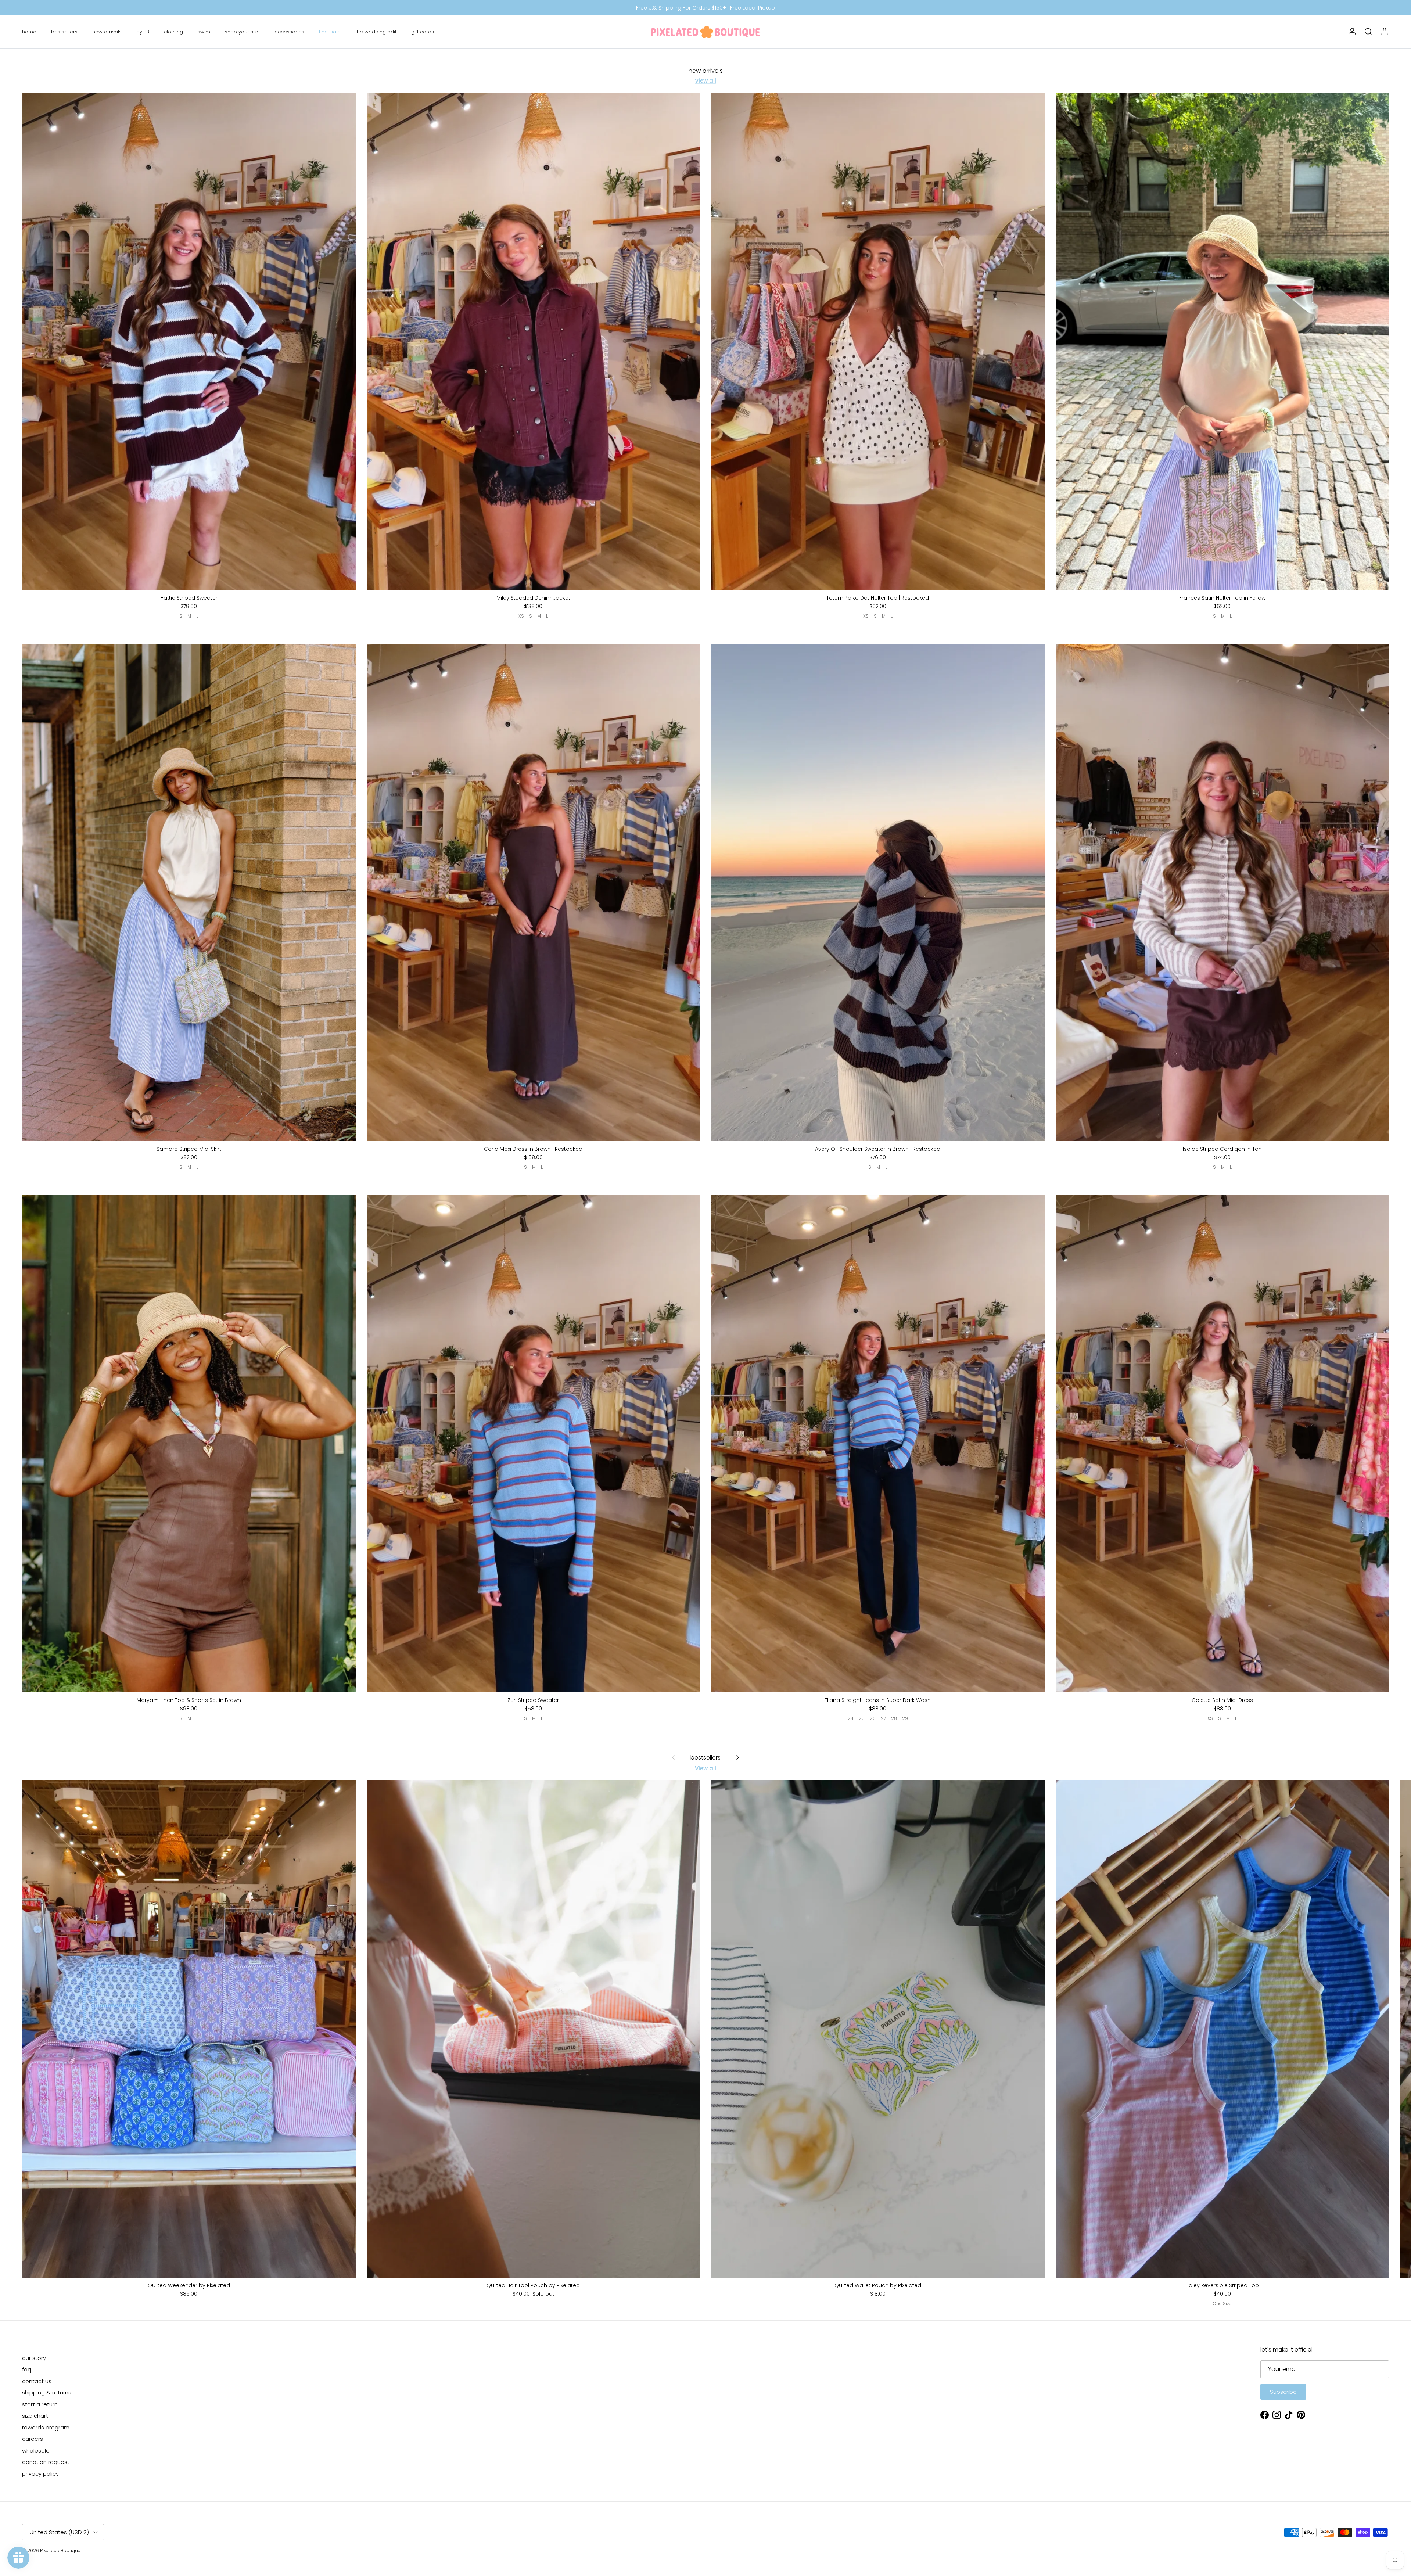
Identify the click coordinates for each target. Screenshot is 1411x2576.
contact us (37, 2381)
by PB (143, 32)
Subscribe (1283, 2392)
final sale (330, 32)
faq (27, 2369)
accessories (289, 32)
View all (705, 81)
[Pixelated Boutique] (705, 32)
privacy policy (40, 2474)
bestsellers (64, 32)
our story (34, 2358)
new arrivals (107, 32)
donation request (46, 2462)
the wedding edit (376, 32)
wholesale (36, 2451)
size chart (35, 2416)
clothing (173, 32)
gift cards (423, 32)
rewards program (46, 2427)
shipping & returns (47, 2392)
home (29, 32)
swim (204, 32)
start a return (40, 2404)
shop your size (242, 32)
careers (33, 2439)
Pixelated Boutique (60, 2550)
